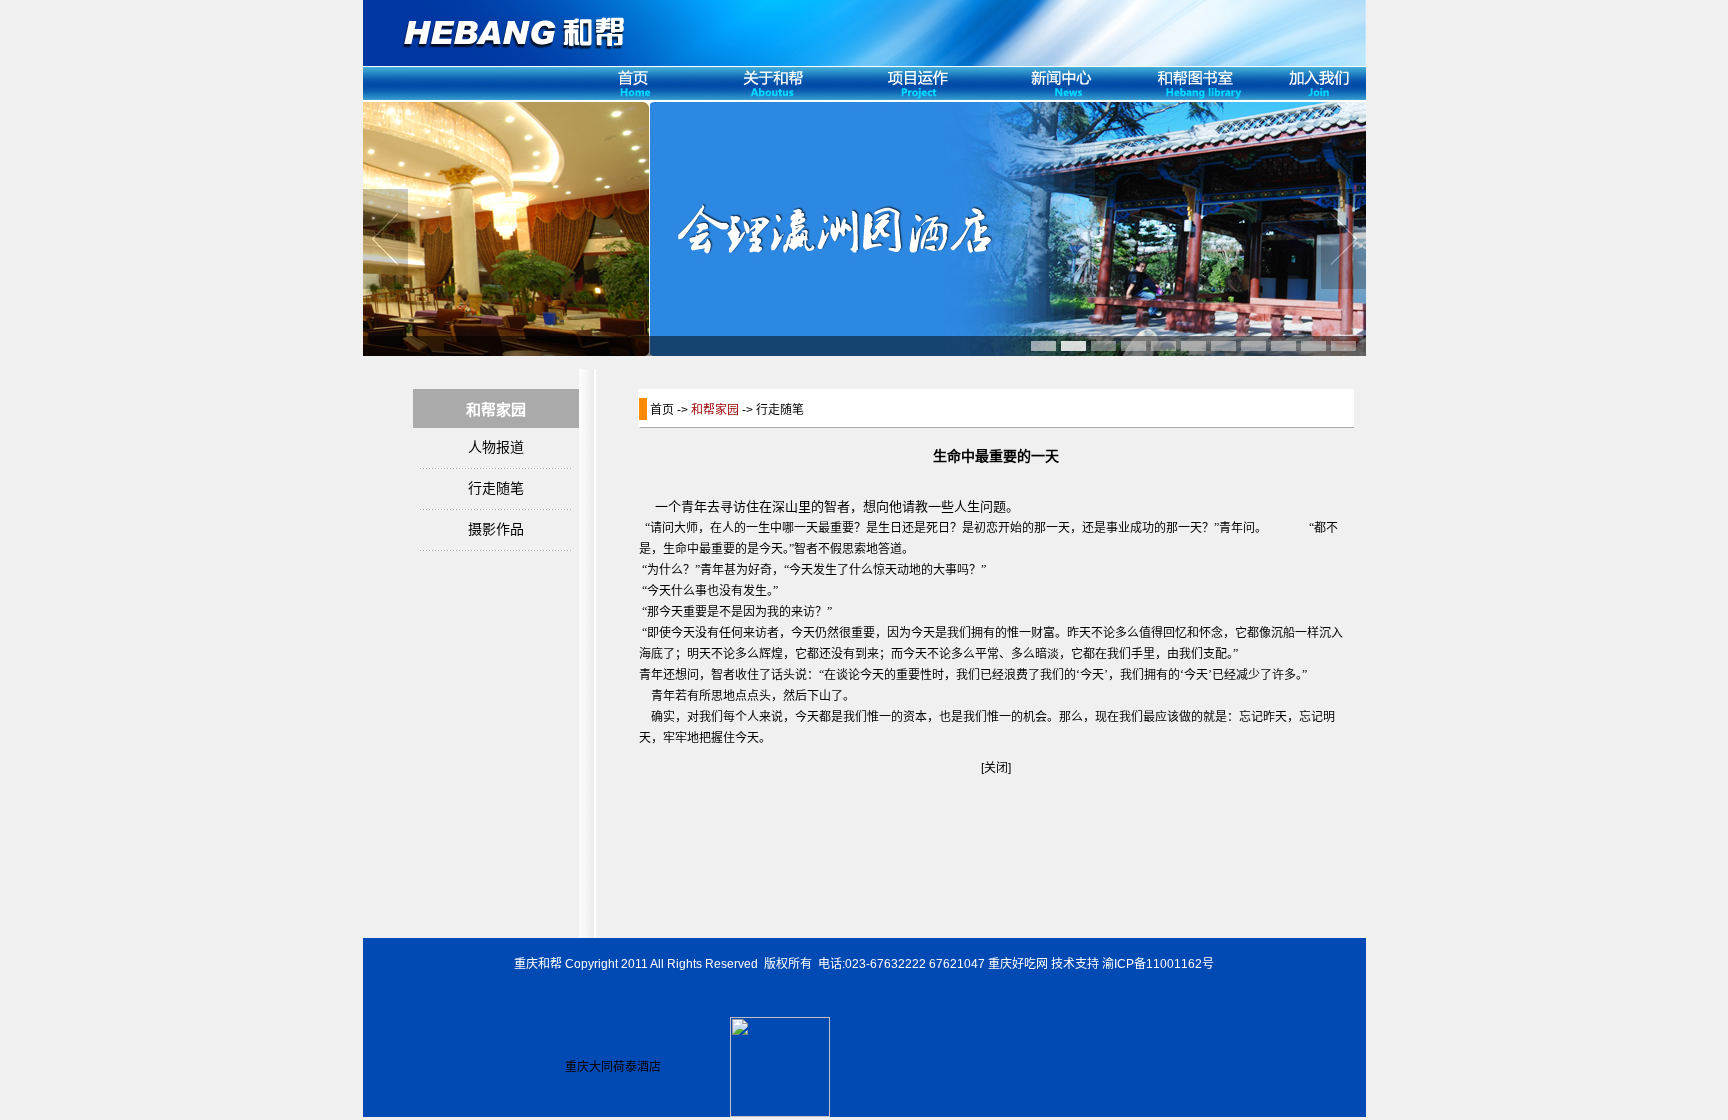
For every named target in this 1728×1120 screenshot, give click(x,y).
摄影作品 (496, 529)
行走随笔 (496, 488)
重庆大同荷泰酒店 (613, 1067)
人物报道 (496, 447)
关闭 (996, 768)
